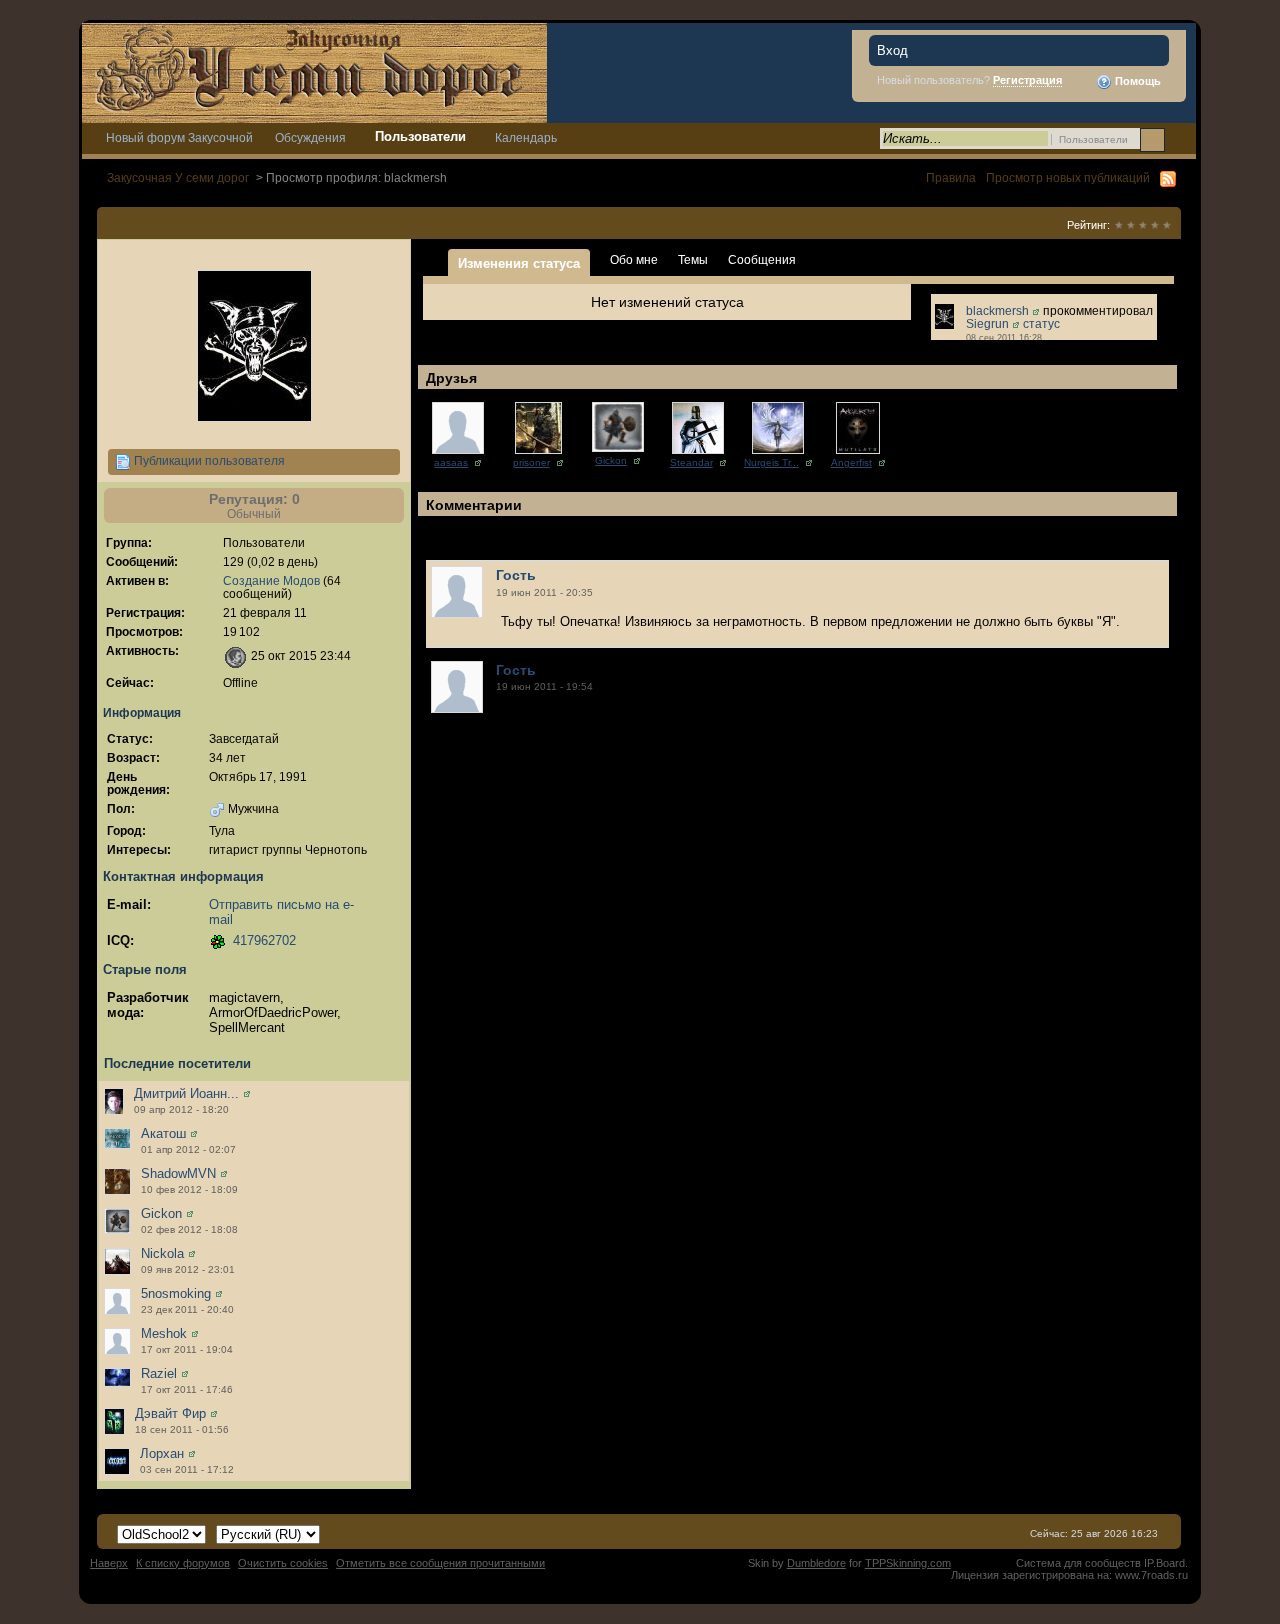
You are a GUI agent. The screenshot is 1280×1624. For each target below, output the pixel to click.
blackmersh (997, 310)
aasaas (451, 462)
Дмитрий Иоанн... (186, 1093)
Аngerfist (851, 462)
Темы (693, 259)
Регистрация (1027, 80)
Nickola (162, 1253)
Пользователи (420, 136)
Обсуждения (310, 137)
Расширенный (1178, 139)
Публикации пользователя (208, 460)
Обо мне (634, 259)
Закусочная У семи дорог (178, 177)
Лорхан (162, 1453)
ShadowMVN (178, 1173)
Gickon (161, 1213)
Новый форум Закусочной (179, 137)
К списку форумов (183, 1563)
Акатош (163, 1133)
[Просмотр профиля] (247, 1093)
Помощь (1136, 81)
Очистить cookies (283, 1563)
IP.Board (1164, 1563)
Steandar (691, 462)
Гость (516, 575)
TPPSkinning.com (908, 1563)
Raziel (159, 1373)
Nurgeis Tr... (771, 462)
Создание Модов (271, 580)
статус (1041, 323)
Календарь (526, 137)
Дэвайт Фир (170, 1413)
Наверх (109, 1563)
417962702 (264, 940)
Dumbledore (816, 1563)
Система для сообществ (1078, 1563)
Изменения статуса (519, 263)
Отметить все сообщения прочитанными (440, 1563)
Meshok (164, 1333)
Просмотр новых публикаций (1068, 177)
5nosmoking (176, 1293)
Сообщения (762, 259)
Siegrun (987, 323)
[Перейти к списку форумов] (314, 71)
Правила (951, 177)
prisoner (531, 462)
